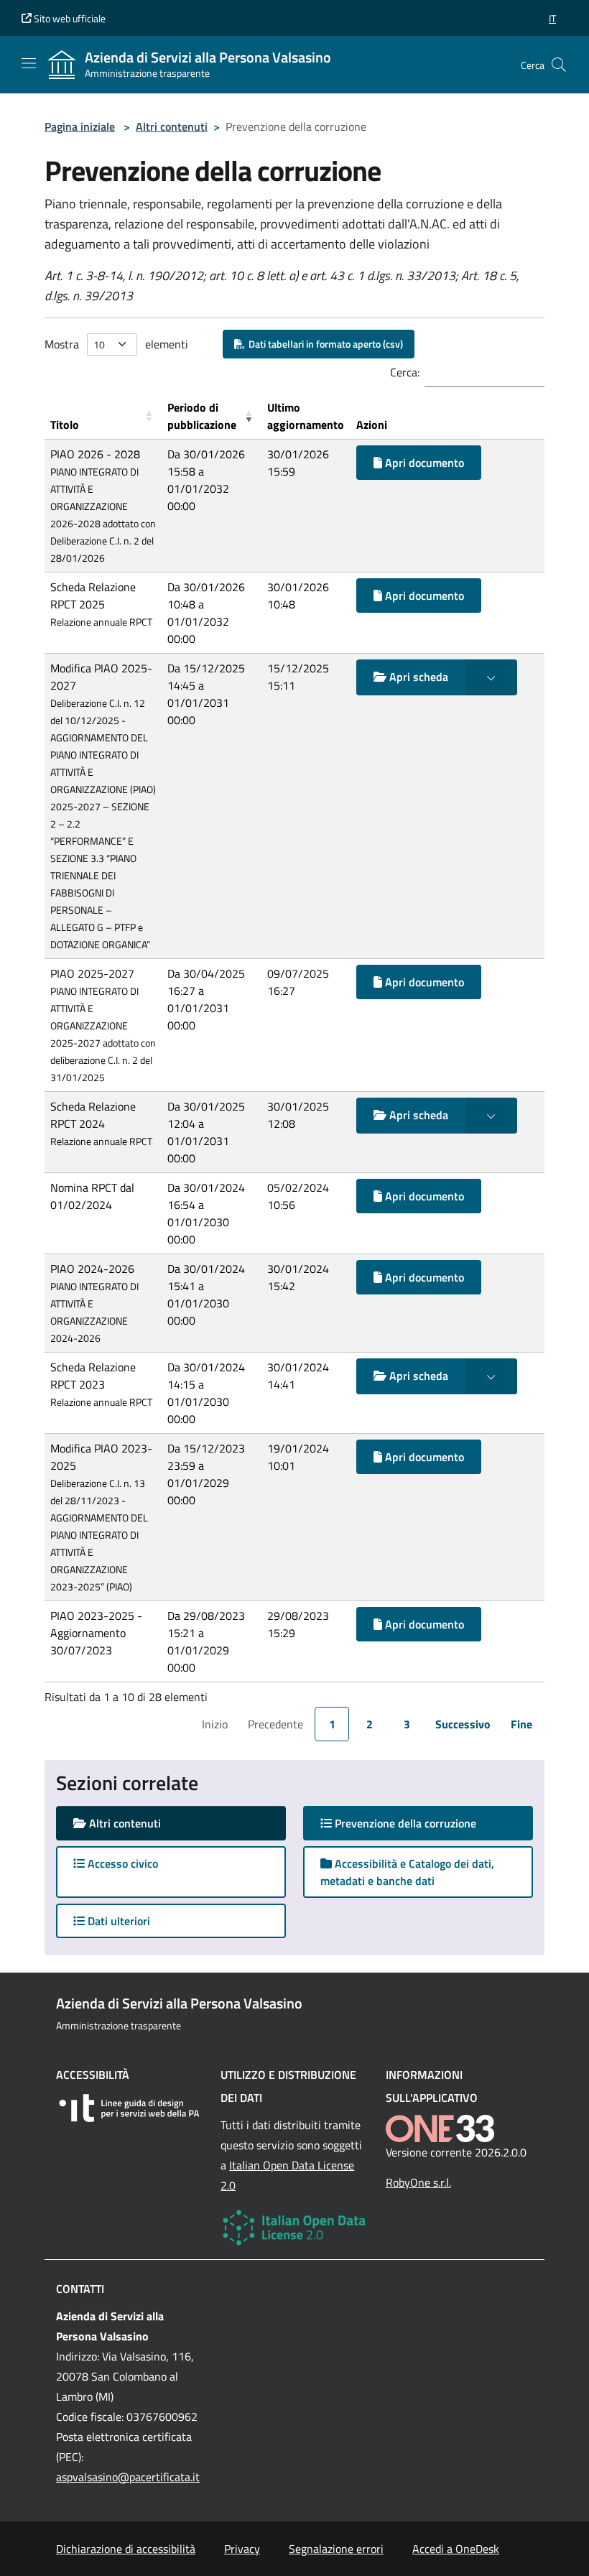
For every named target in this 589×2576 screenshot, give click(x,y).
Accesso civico (121, 1863)
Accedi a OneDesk (456, 2549)
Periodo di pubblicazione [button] (202, 416)
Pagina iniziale (80, 126)
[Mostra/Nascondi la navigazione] (29, 63)
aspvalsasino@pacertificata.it (128, 2477)
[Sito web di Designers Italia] (130, 2108)
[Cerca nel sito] (559, 65)
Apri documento (423, 463)
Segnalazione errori (336, 2549)
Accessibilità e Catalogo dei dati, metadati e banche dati (407, 1872)
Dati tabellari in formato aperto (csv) (324, 344)
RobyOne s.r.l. (418, 2182)
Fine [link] (521, 1724)
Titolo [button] (65, 425)
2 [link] (370, 1724)
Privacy (242, 2549)
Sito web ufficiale (69, 18)
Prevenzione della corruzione (418, 1823)
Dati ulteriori (117, 1921)
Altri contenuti (172, 126)
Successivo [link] (463, 1724)
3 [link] (407, 1724)
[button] (552, 18)
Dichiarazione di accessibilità (126, 2549)
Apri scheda (417, 677)
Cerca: (405, 372)
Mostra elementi (116, 344)
